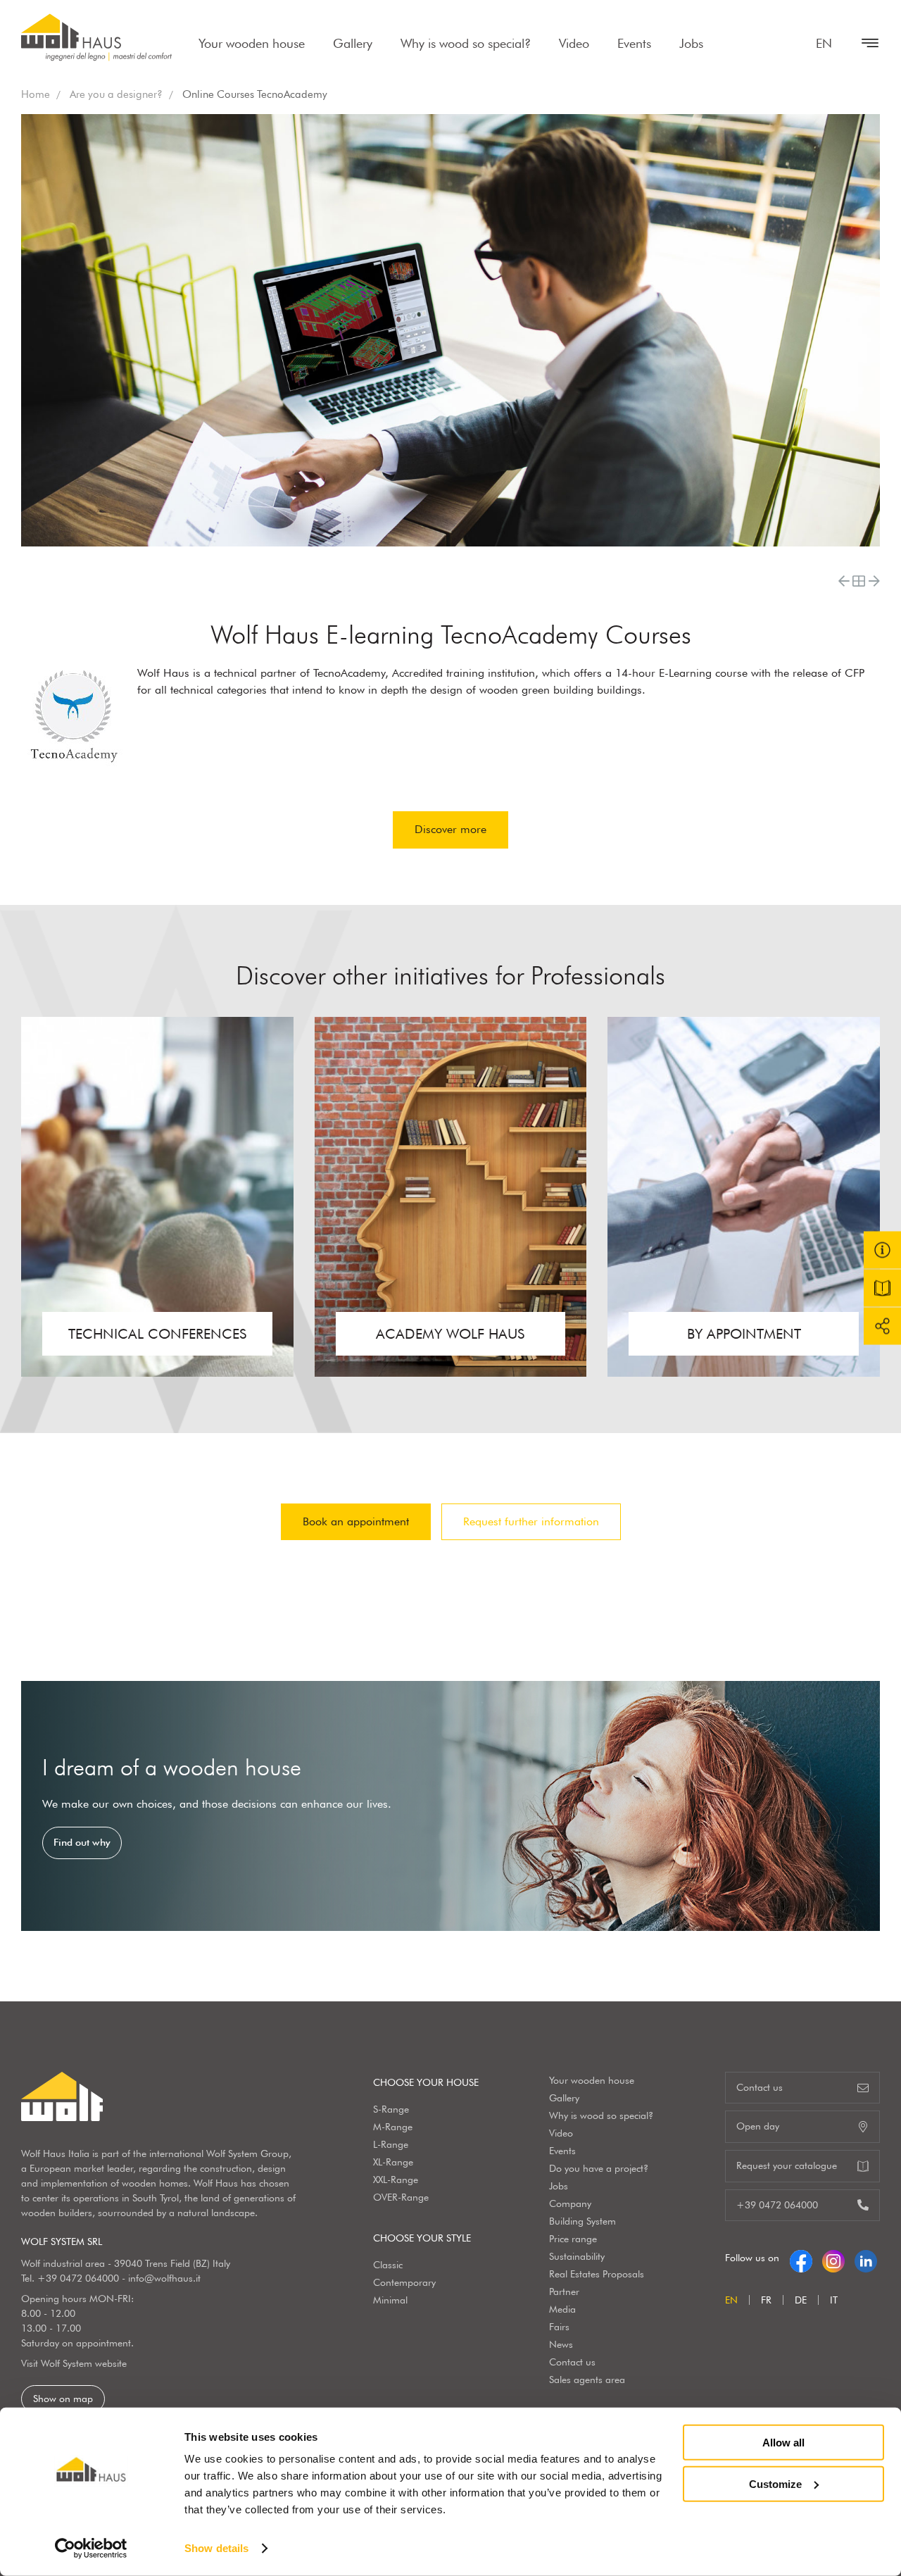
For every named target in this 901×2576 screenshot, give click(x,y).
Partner (564, 2291)
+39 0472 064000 (78, 2278)
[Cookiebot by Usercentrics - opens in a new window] (91, 2549)
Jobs (691, 43)
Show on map (63, 2399)
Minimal (390, 2300)
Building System (582, 2221)
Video (574, 43)
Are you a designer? (116, 94)
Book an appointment (356, 1521)
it (834, 2300)
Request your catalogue (787, 2165)
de (801, 2300)
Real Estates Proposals (597, 2274)
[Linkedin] (866, 2258)
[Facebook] (801, 2258)
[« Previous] (844, 581)
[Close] (863, 43)
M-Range (393, 2127)
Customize (775, 2483)
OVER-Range (401, 2197)
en (824, 43)
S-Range (391, 2109)
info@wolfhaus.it (164, 2278)
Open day (758, 2126)
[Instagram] (833, 2258)
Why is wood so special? (466, 43)
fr (766, 2300)
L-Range (391, 2144)
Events (634, 43)
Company (570, 2203)
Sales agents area (587, 2380)
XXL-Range (396, 2180)
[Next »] (874, 581)
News (561, 2344)
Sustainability (577, 2256)
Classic (388, 2265)
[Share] (882, 1326)
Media (562, 2309)
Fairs (559, 2327)
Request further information (531, 1521)
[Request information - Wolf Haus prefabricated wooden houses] (882, 1250)
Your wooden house (252, 43)
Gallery (353, 43)
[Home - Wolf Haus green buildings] (96, 37)
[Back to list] (859, 581)
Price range (573, 2239)
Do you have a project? (599, 2168)
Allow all (783, 2443)
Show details (216, 2548)
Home (36, 94)
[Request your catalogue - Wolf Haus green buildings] (882, 1288)
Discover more (450, 829)
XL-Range (393, 2162)
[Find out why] (450, 1806)
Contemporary (404, 2282)
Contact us (572, 2362)
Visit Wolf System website (74, 2363)
